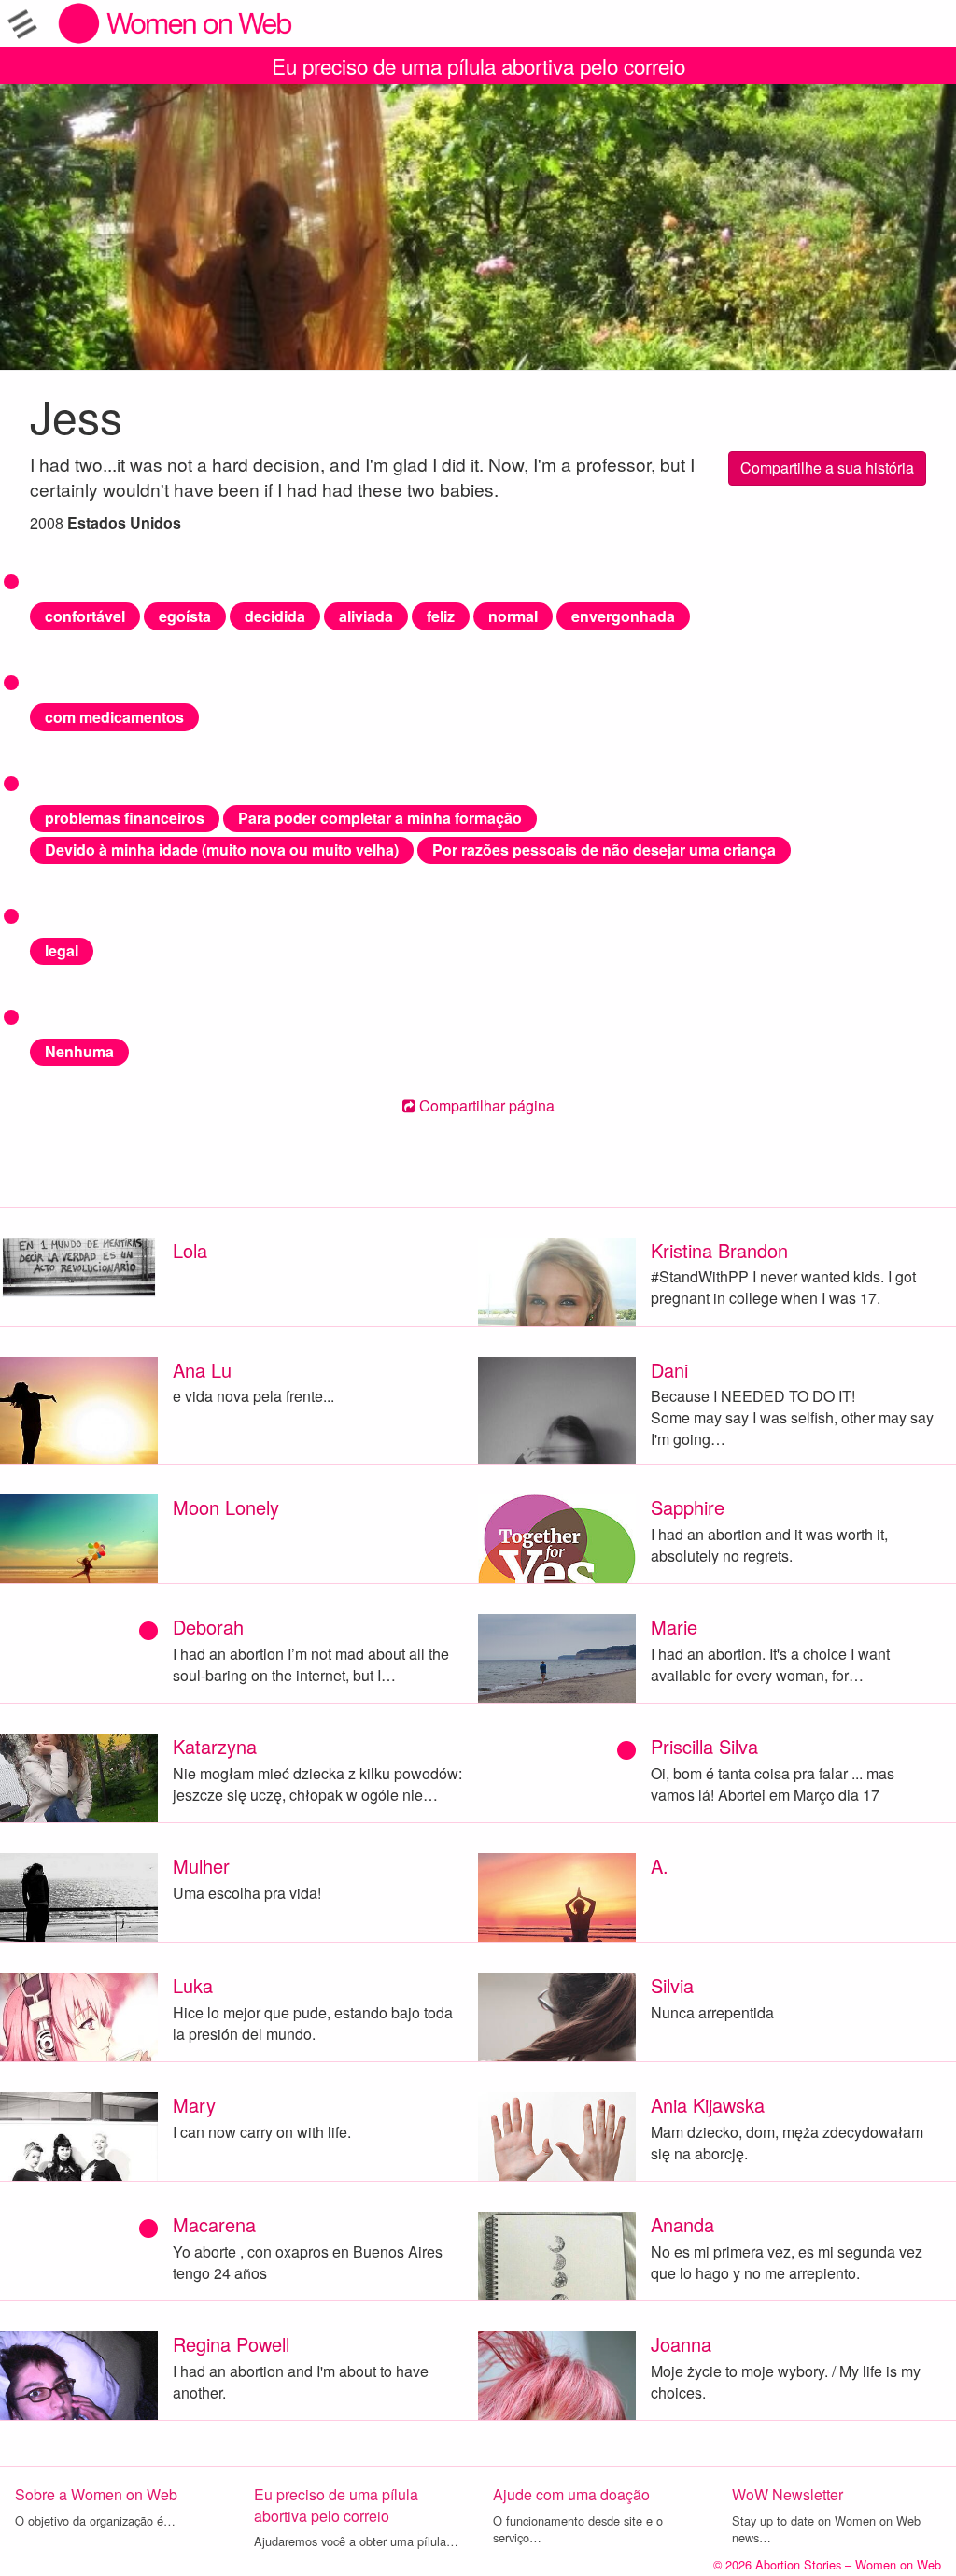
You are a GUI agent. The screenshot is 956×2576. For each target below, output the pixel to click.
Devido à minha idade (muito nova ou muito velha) (222, 849)
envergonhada (623, 616)
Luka (193, 1985)
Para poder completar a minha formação (380, 818)
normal (513, 616)
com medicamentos (114, 717)
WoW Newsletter (787, 2494)
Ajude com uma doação (571, 2494)
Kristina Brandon (719, 1250)
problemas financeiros (125, 818)
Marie (674, 1627)
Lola (190, 1250)
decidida (275, 616)
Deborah (208, 1627)
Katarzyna (215, 1746)
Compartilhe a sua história (827, 467)
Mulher (201, 1866)
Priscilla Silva (704, 1746)
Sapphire (688, 1507)
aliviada (366, 616)
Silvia (672, 1985)
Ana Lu (202, 1370)
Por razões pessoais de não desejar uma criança (604, 849)
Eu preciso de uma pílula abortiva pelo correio (478, 65)
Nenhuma (79, 1051)
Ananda (682, 2224)
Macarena (214, 2224)
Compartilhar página (485, 1105)
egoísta (185, 616)
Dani (669, 1370)
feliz (441, 616)
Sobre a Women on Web (96, 2494)
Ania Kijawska (708, 2105)
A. (660, 1866)
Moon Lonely (226, 1507)
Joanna (681, 2344)
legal (62, 950)
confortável (85, 616)
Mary (194, 2105)
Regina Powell (231, 2344)
